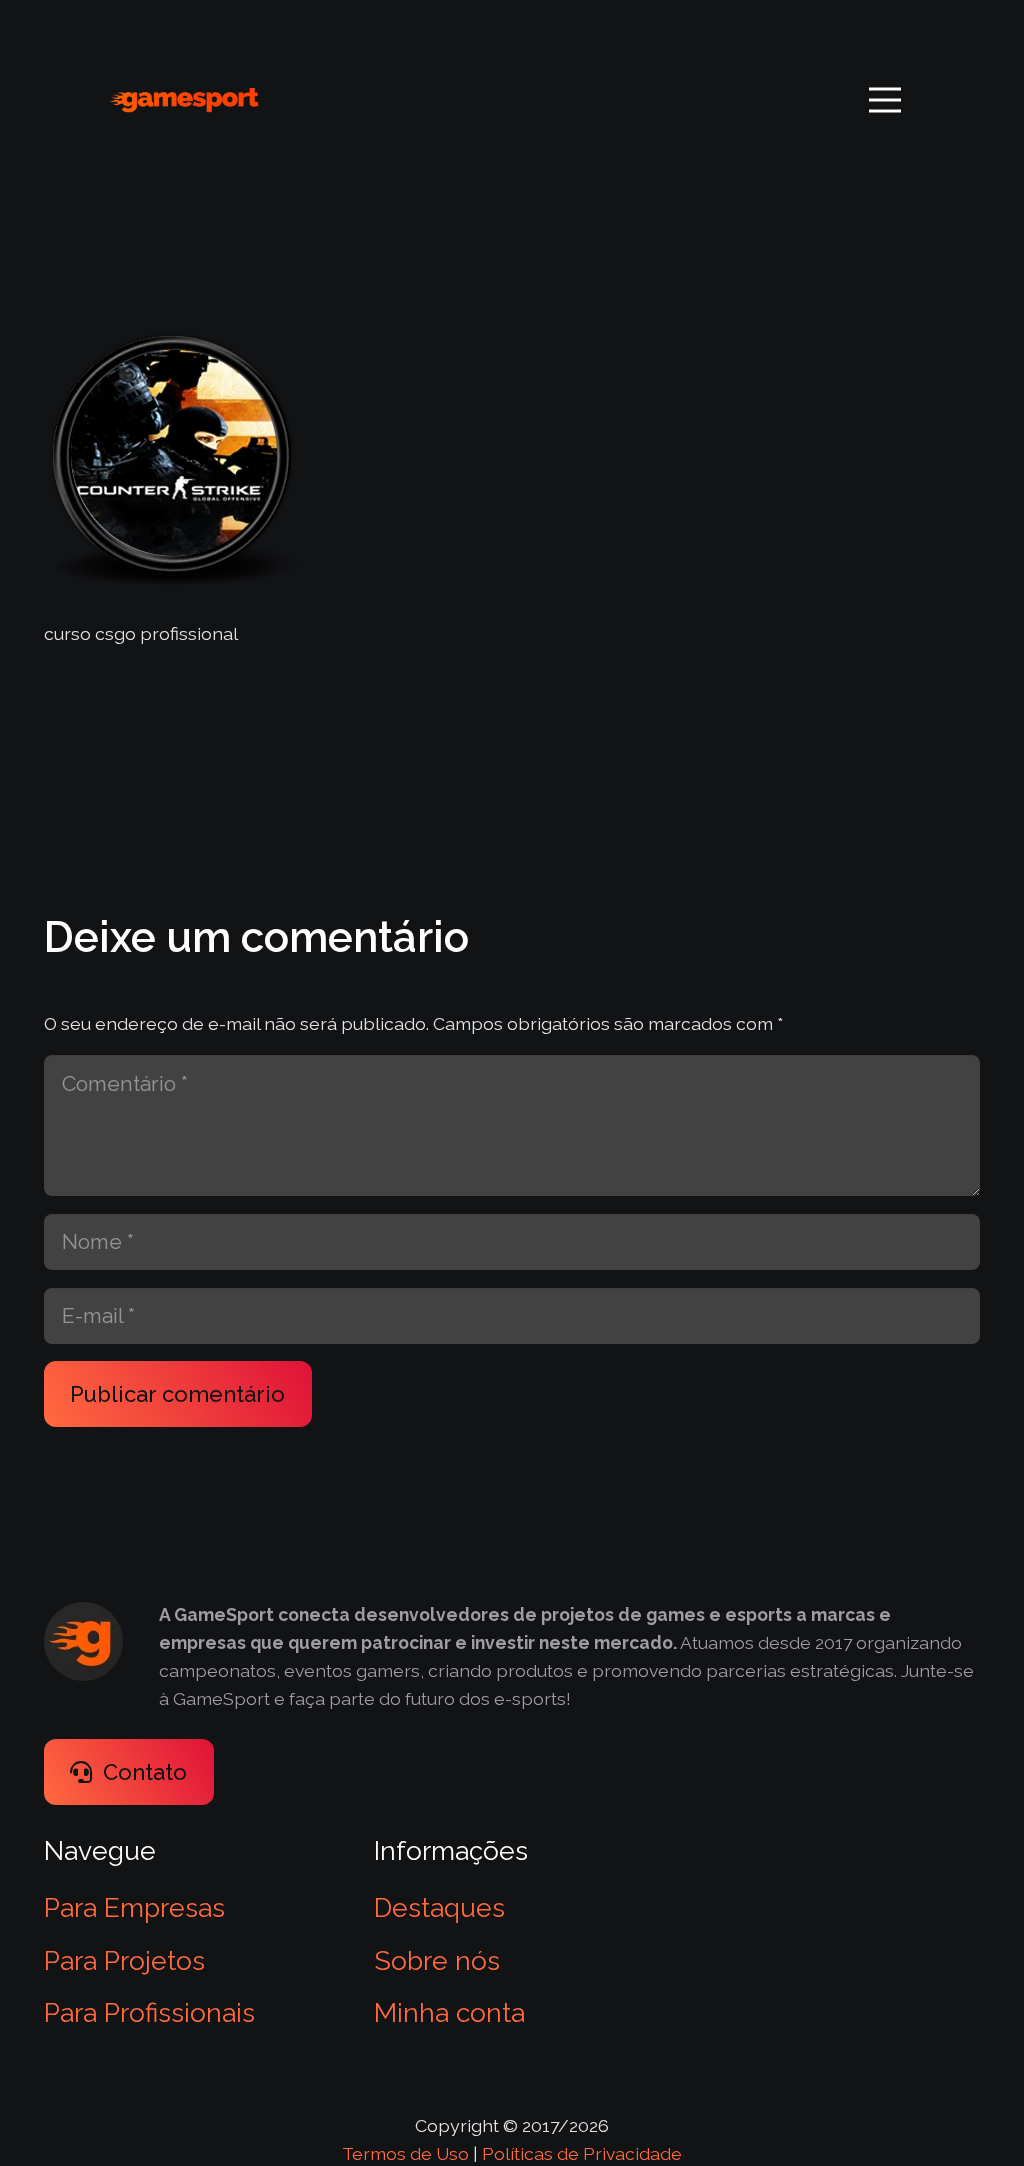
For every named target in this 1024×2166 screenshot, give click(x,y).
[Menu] (885, 100)
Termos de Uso (405, 2153)
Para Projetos (124, 1960)
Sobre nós (437, 1960)
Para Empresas (134, 1907)
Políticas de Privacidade (582, 2153)
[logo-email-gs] (184, 100)
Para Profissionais (149, 2012)
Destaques (439, 1907)
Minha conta (449, 2012)
